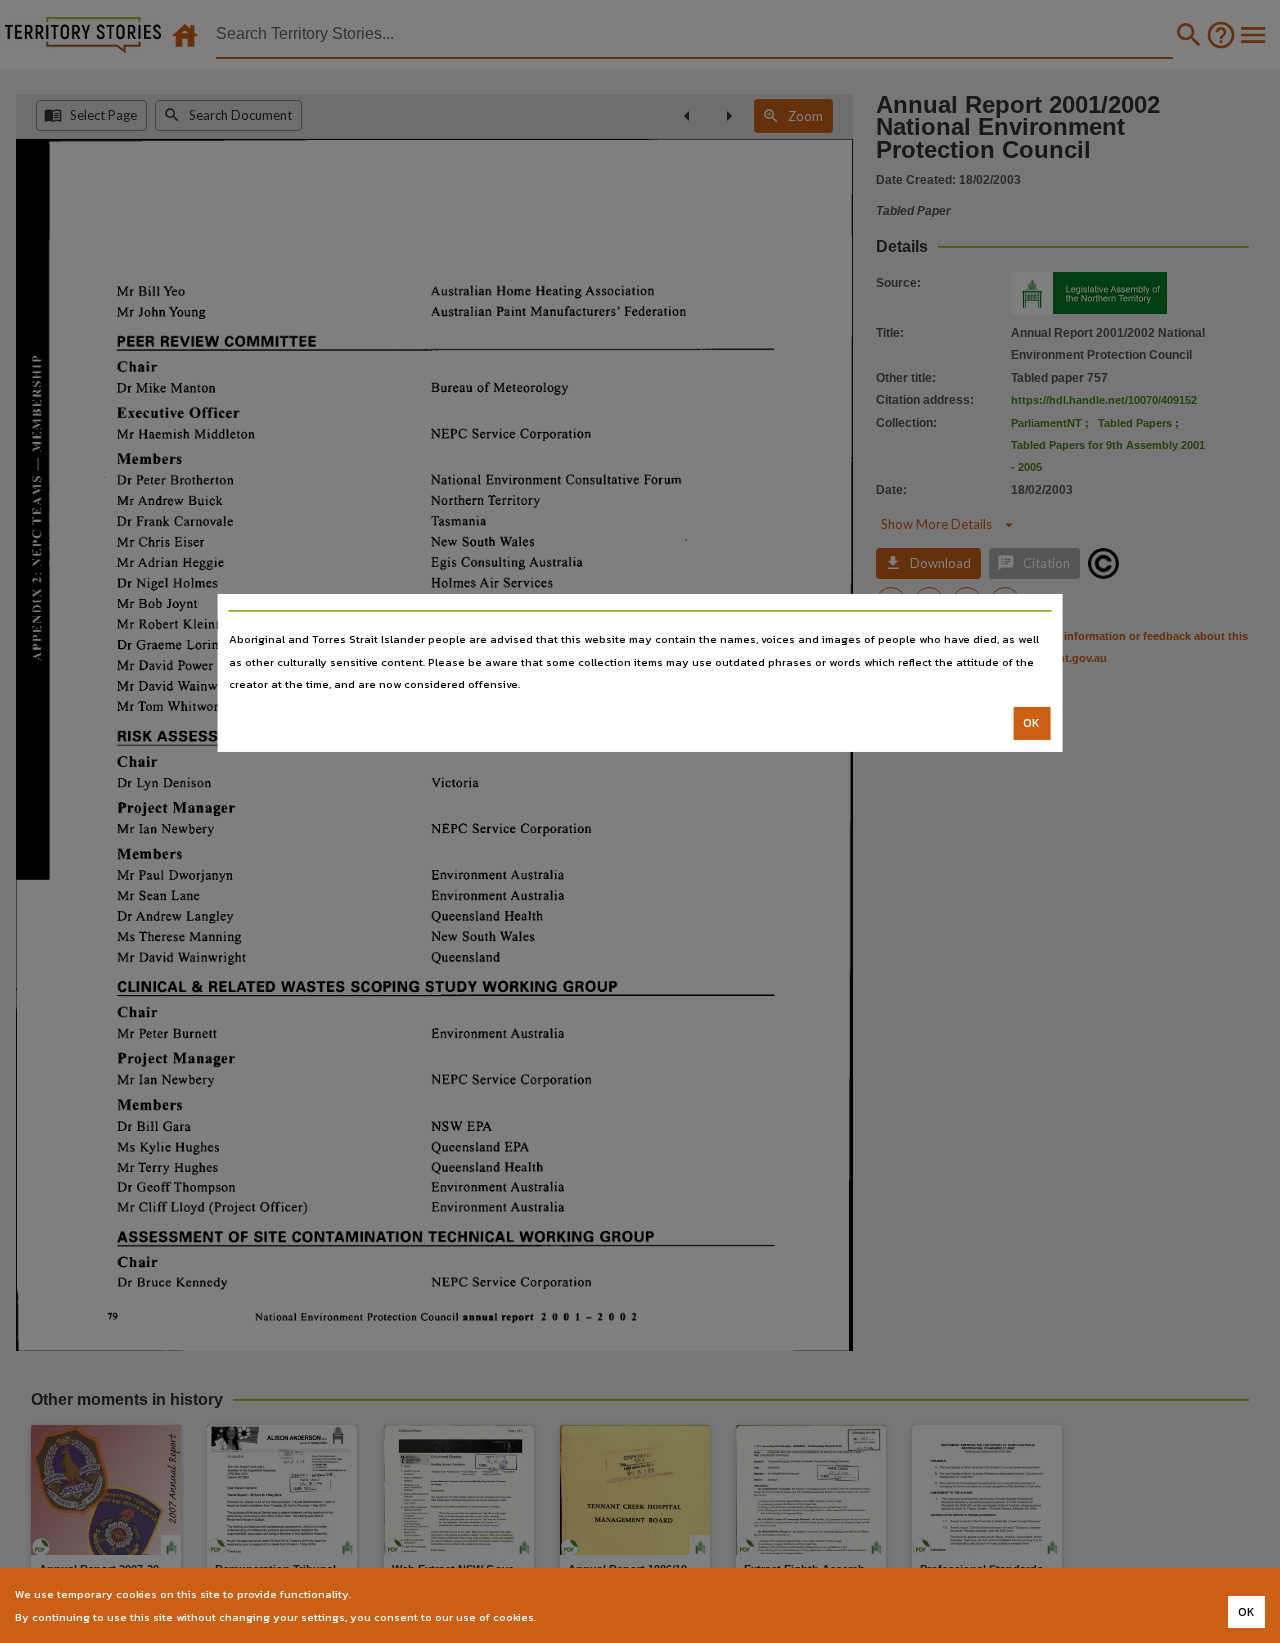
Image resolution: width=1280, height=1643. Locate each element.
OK (1031, 723)
